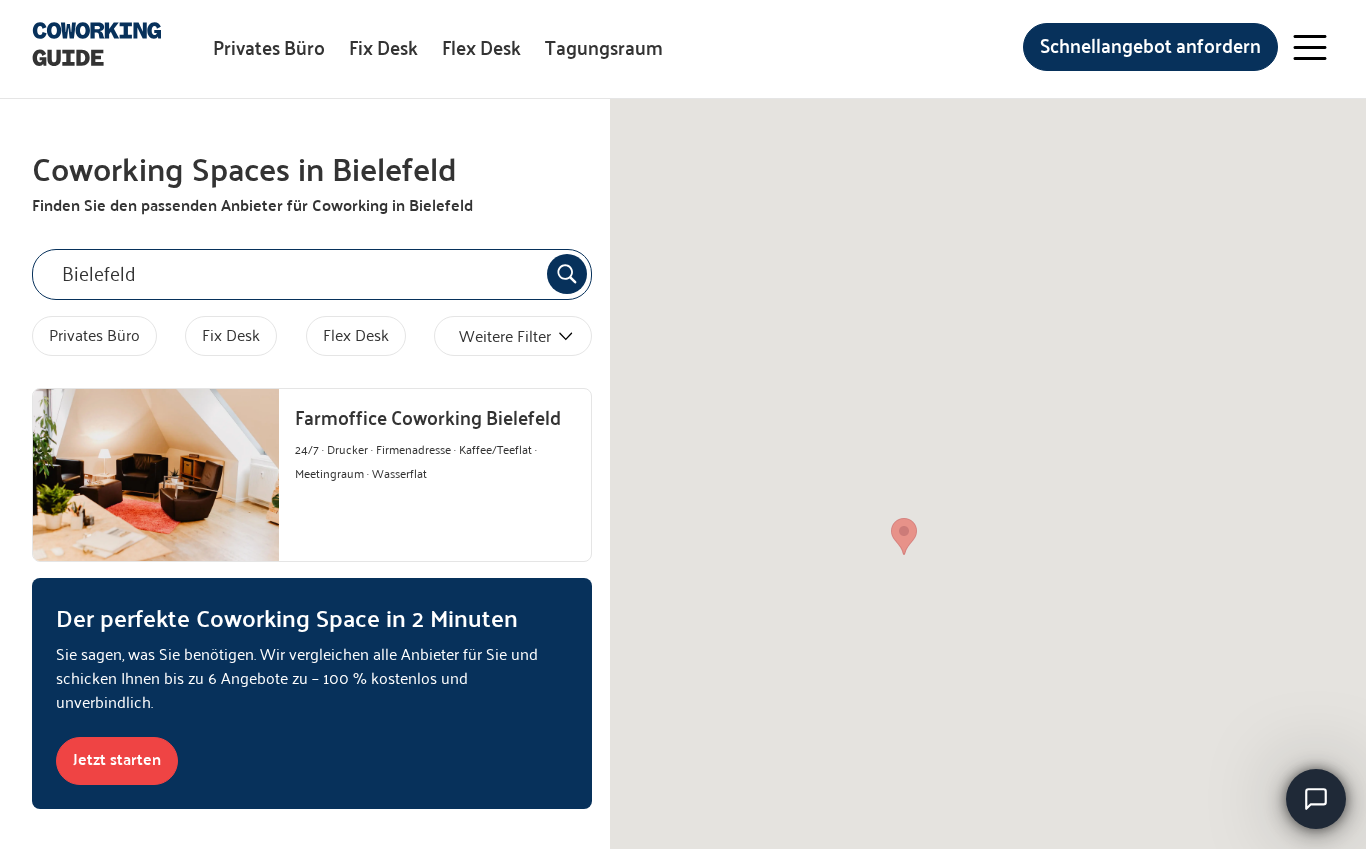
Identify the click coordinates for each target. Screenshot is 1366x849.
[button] (904, 536)
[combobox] (312, 274)
